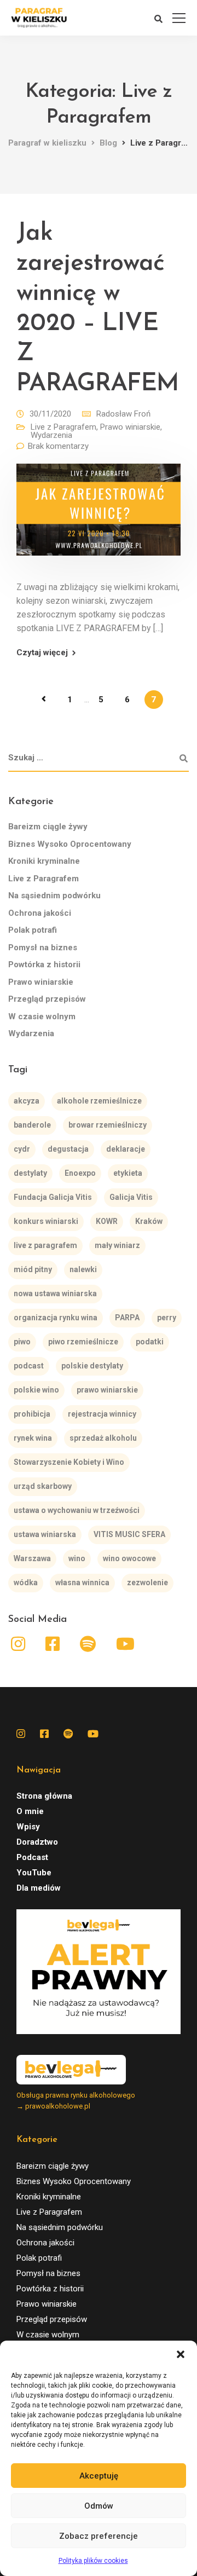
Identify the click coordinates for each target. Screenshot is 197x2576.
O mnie (30, 1811)
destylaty (30, 1173)
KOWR (107, 1221)
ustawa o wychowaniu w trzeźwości (77, 1510)
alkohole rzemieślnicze (99, 1101)
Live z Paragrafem (63, 427)
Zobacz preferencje (99, 2536)
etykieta (128, 1173)
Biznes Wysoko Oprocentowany (70, 844)
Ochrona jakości (40, 913)
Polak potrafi (33, 930)
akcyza (27, 1101)
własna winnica (82, 1582)
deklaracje (126, 1149)
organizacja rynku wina (56, 1318)
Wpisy (28, 1827)
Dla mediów (39, 1888)
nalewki (83, 1269)
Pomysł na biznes (43, 948)
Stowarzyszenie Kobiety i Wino (69, 1462)
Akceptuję (99, 2476)
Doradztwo (37, 1842)
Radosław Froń (123, 414)
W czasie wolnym (42, 1016)
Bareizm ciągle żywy (48, 827)
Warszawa (32, 1558)
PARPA (127, 1318)
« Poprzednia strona (44, 699)
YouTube (34, 1873)
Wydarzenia (51, 435)
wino (77, 1558)
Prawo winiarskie (130, 427)
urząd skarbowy (43, 1486)
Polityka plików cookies (93, 2561)
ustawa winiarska (45, 1534)
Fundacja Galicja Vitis (53, 1197)
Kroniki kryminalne (44, 861)
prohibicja (32, 1414)
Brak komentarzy (58, 446)
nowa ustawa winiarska (55, 1293)
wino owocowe (129, 1558)
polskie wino (36, 1390)
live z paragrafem (45, 1245)
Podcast (32, 1857)
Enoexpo (80, 1173)
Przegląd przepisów (47, 999)
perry (167, 1318)
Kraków (149, 1221)
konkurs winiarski (46, 1221)
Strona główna (44, 1796)
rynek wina (33, 1438)
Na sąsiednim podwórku (54, 896)
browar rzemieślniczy (108, 1125)
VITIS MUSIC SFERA (129, 1534)
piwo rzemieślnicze (83, 1342)
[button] (181, 2354)
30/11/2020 (50, 414)
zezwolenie (147, 1582)
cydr (22, 1149)
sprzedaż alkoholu (103, 1438)
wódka (26, 1582)
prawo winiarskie (107, 1390)
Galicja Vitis (131, 1197)
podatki (150, 1342)
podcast (29, 1366)
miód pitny (33, 1269)
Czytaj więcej (42, 653)
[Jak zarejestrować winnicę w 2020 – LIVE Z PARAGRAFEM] (99, 517)
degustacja (68, 1149)
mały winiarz (117, 1245)
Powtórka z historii (44, 964)
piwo (22, 1342)
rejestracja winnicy (102, 1414)
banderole (32, 1125)
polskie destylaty (92, 1366)
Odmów (99, 2506)
